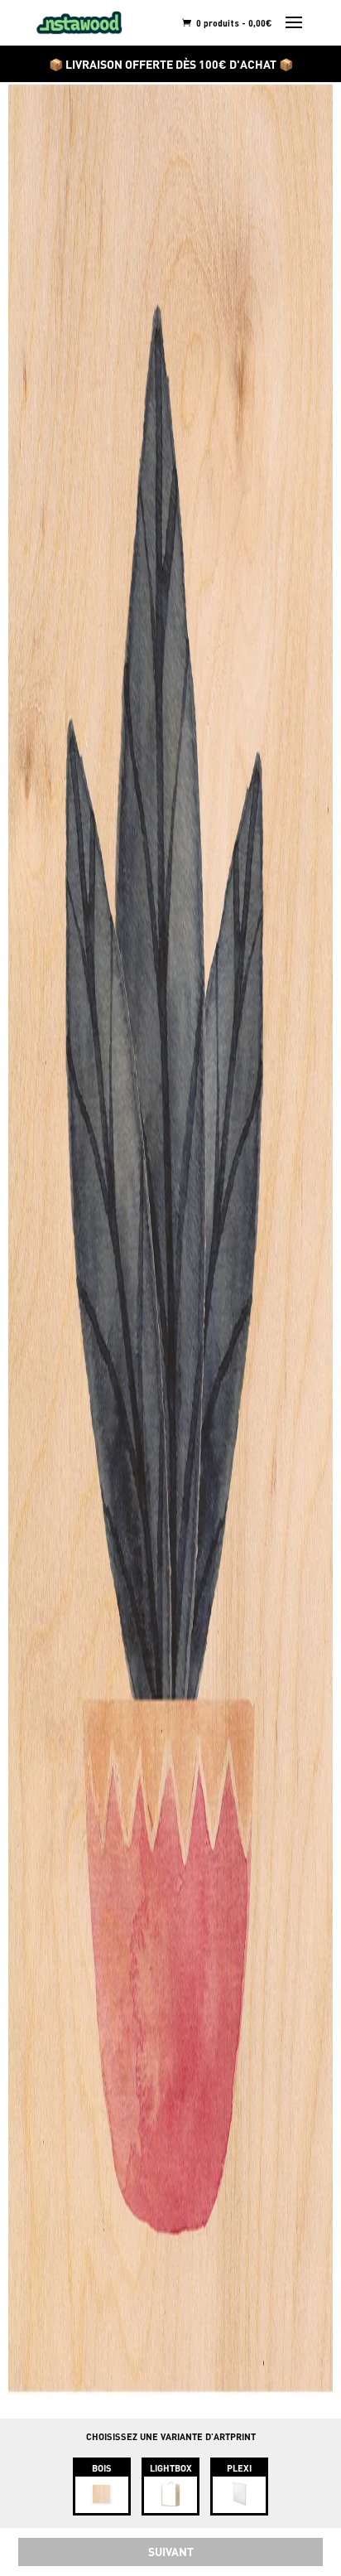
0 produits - (233, 23)
